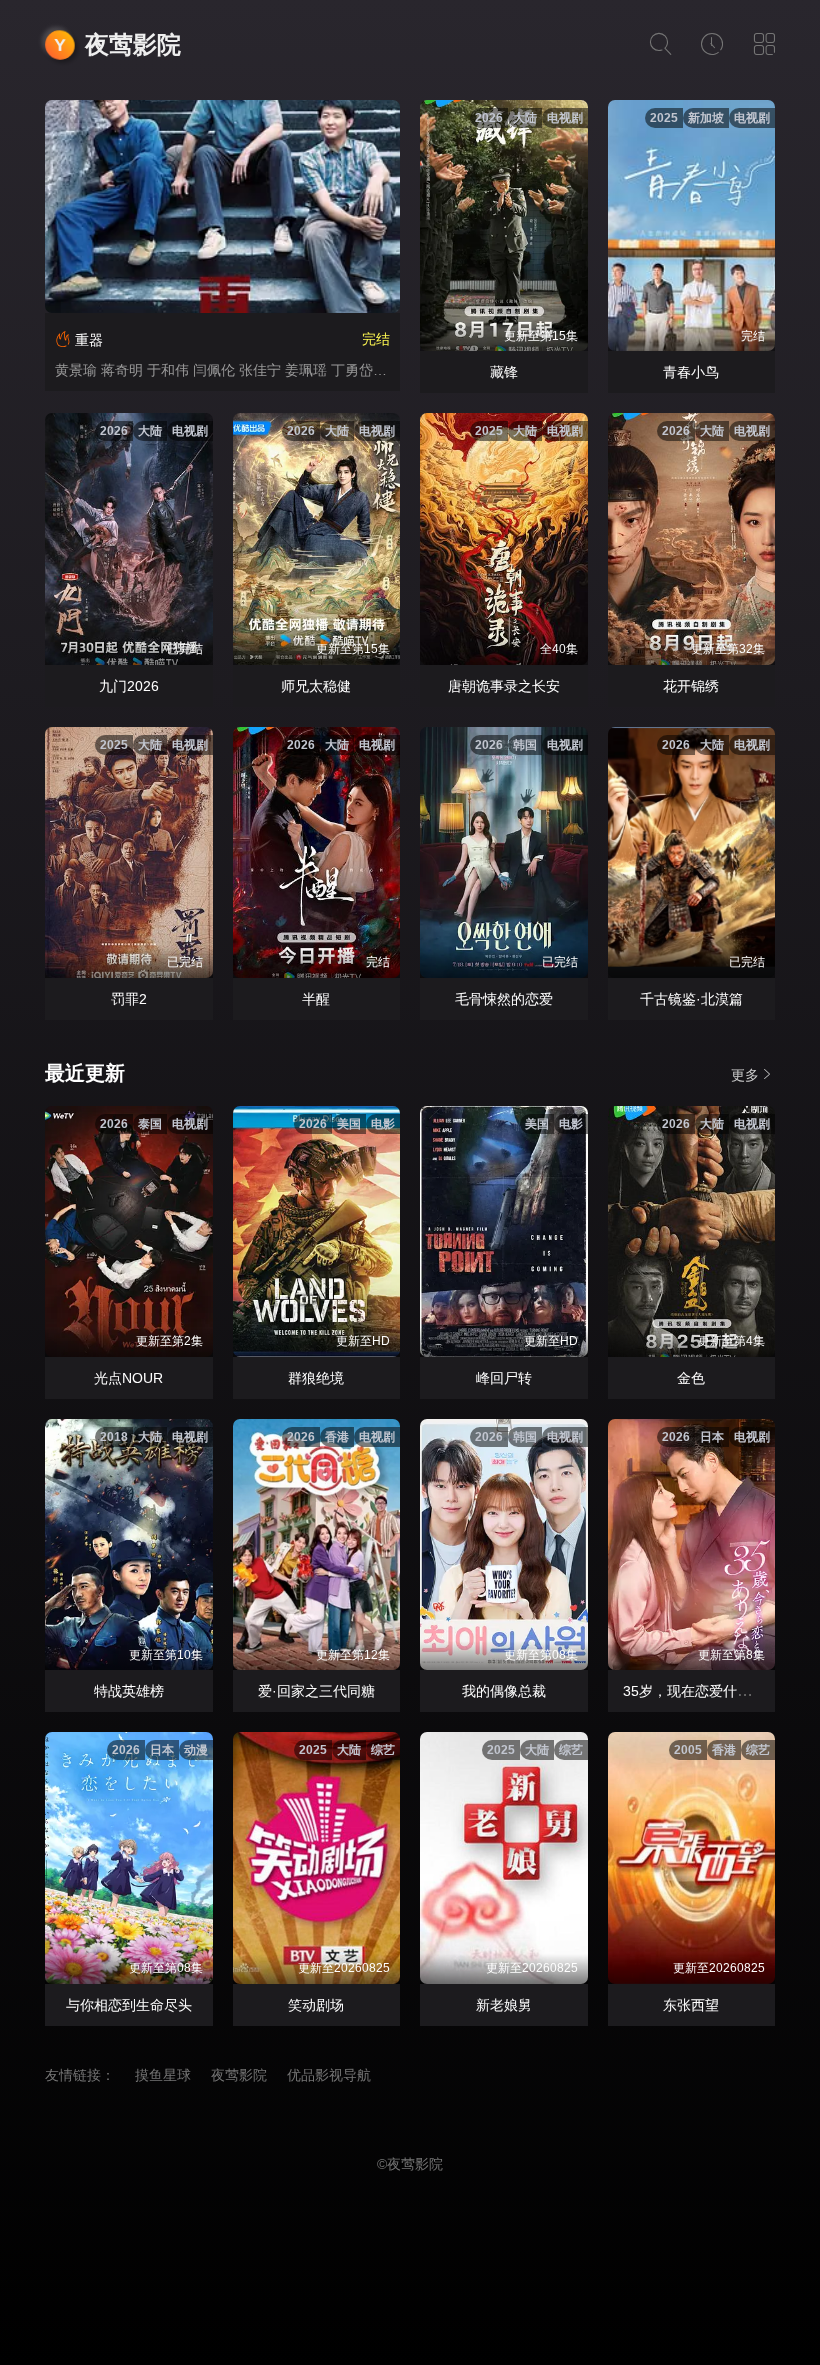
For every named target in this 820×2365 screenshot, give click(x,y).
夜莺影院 (133, 44)
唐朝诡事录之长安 (504, 686)
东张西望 (691, 2005)
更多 (745, 1075)
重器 (89, 340)
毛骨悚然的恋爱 (504, 999)
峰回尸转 (504, 1378)
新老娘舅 (504, 2005)
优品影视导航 (329, 2075)
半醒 (316, 999)
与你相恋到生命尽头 (129, 2005)
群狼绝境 (316, 1378)
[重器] (222, 206)
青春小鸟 (691, 372)
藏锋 (504, 372)
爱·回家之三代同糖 (316, 1691)
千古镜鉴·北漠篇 (691, 999)
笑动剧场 (316, 2005)
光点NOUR (128, 1378)
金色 (691, 1378)
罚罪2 (129, 999)
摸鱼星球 (163, 2075)
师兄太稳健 (316, 686)
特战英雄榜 (129, 1691)
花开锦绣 (691, 686)
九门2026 (129, 686)
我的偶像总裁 (504, 1691)
